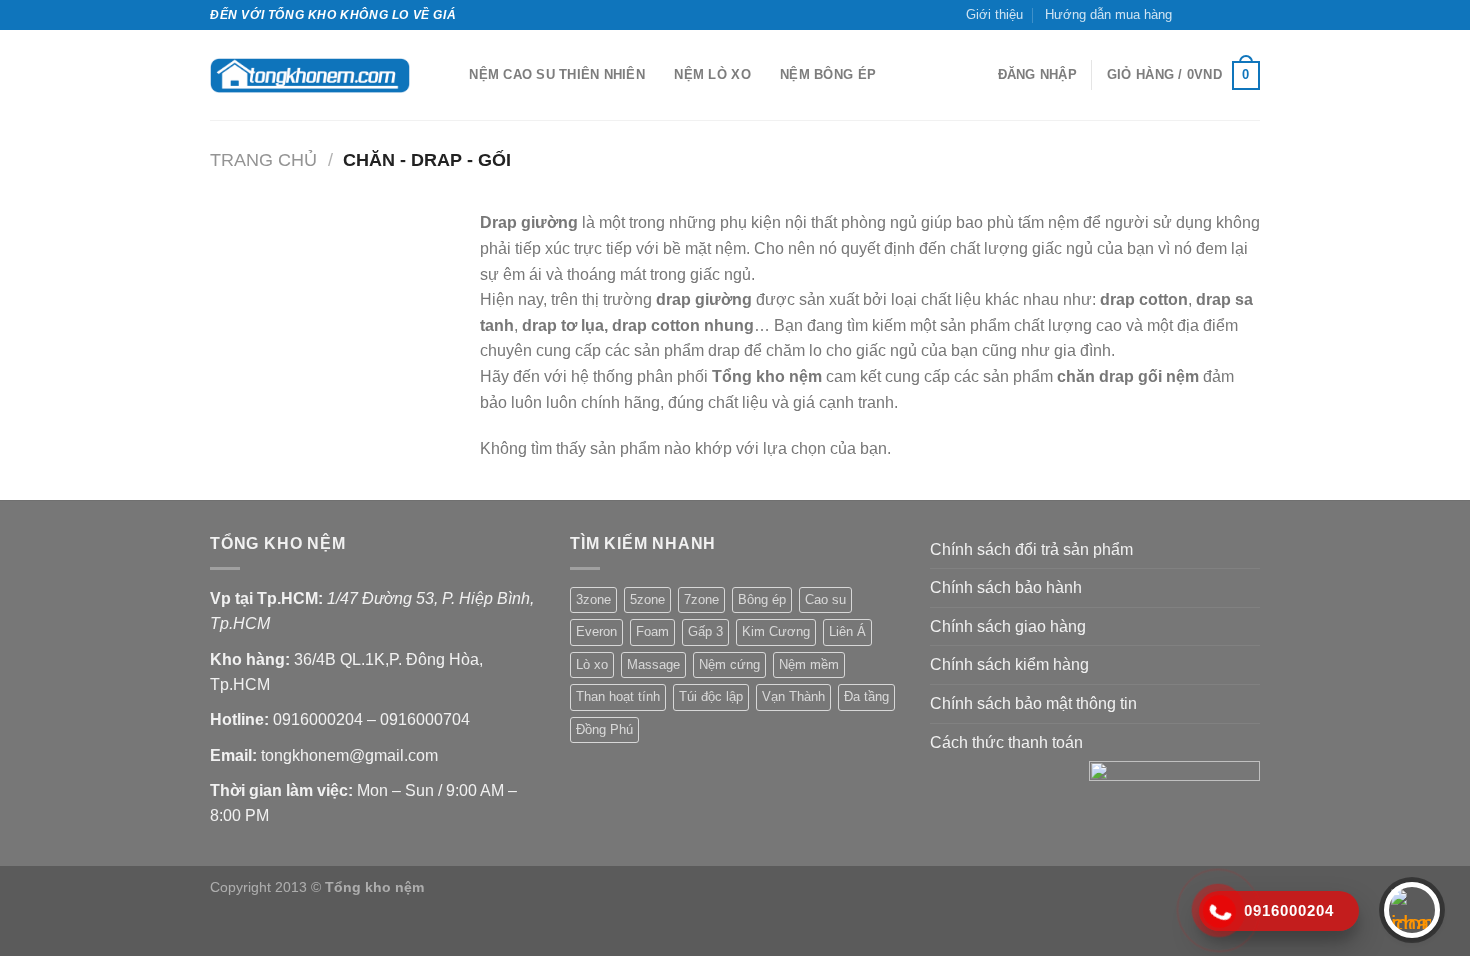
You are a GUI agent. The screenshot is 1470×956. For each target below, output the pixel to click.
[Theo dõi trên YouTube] (1250, 15)
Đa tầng (866, 696)
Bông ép (762, 599)
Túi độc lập (711, 696)
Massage (653, 664)
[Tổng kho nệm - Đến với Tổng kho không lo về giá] (310, 75)
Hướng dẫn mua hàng (1108, 14)
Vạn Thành (793, 696)
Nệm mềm (809, 664)
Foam (652, 631)
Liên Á (847, 631)
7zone (701, 599)
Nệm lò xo (712, 74)
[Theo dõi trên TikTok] (1212, 15)
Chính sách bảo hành (1006, 587)
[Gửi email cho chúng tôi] (1231, 15)
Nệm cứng (729, 664)
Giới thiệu (994, 14)
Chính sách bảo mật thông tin (1033, 703)
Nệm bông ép (828, 74)
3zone (593, 599)
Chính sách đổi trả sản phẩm (1031, 549)
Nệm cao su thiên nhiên (557, 74)
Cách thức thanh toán (1006, 742)
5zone (647, 599)
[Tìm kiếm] (447, 75)
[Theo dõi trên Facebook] (1193, 15)
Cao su (825, 599)
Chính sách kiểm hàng (1009, 664)
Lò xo (592, 664)
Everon (596, 631)
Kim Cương (776, 631)
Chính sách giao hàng (1008, 626)
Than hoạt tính (618, 696)
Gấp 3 (705, 631)
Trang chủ (263, 159)
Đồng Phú (604, 729)
